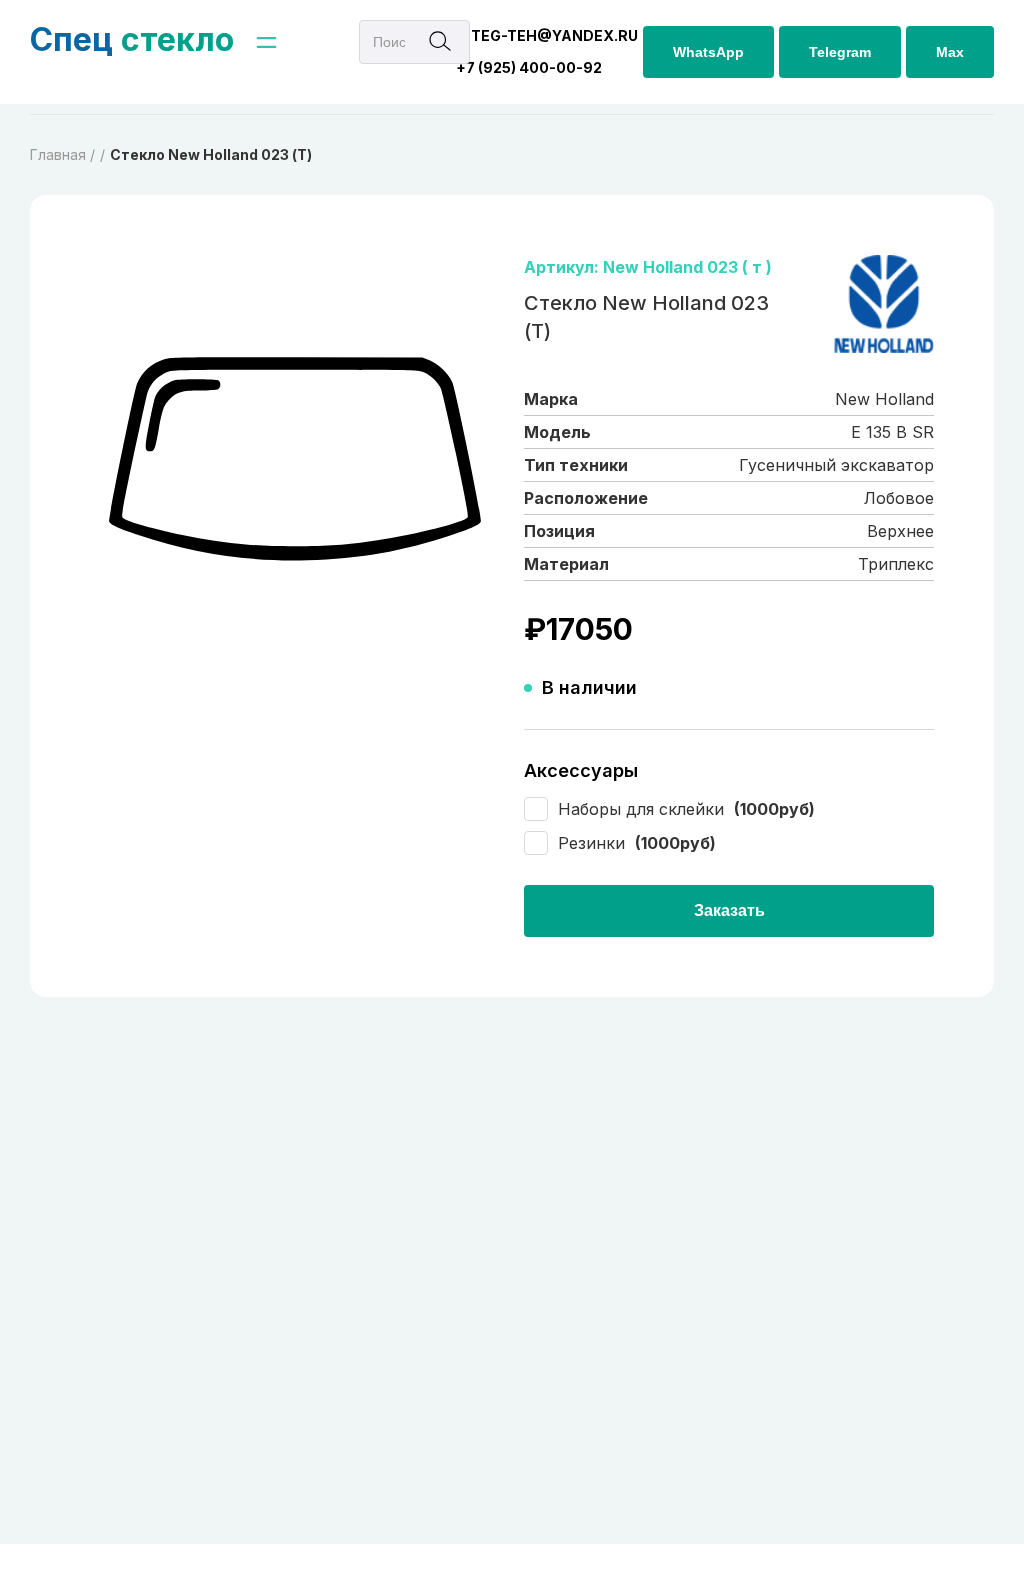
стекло (132, 39)
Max (950, 52)
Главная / (62, 154)
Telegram (840, 52)
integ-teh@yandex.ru (547, 35)
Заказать (729, 910)
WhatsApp (708, 52)
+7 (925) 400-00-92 (529, 67)
